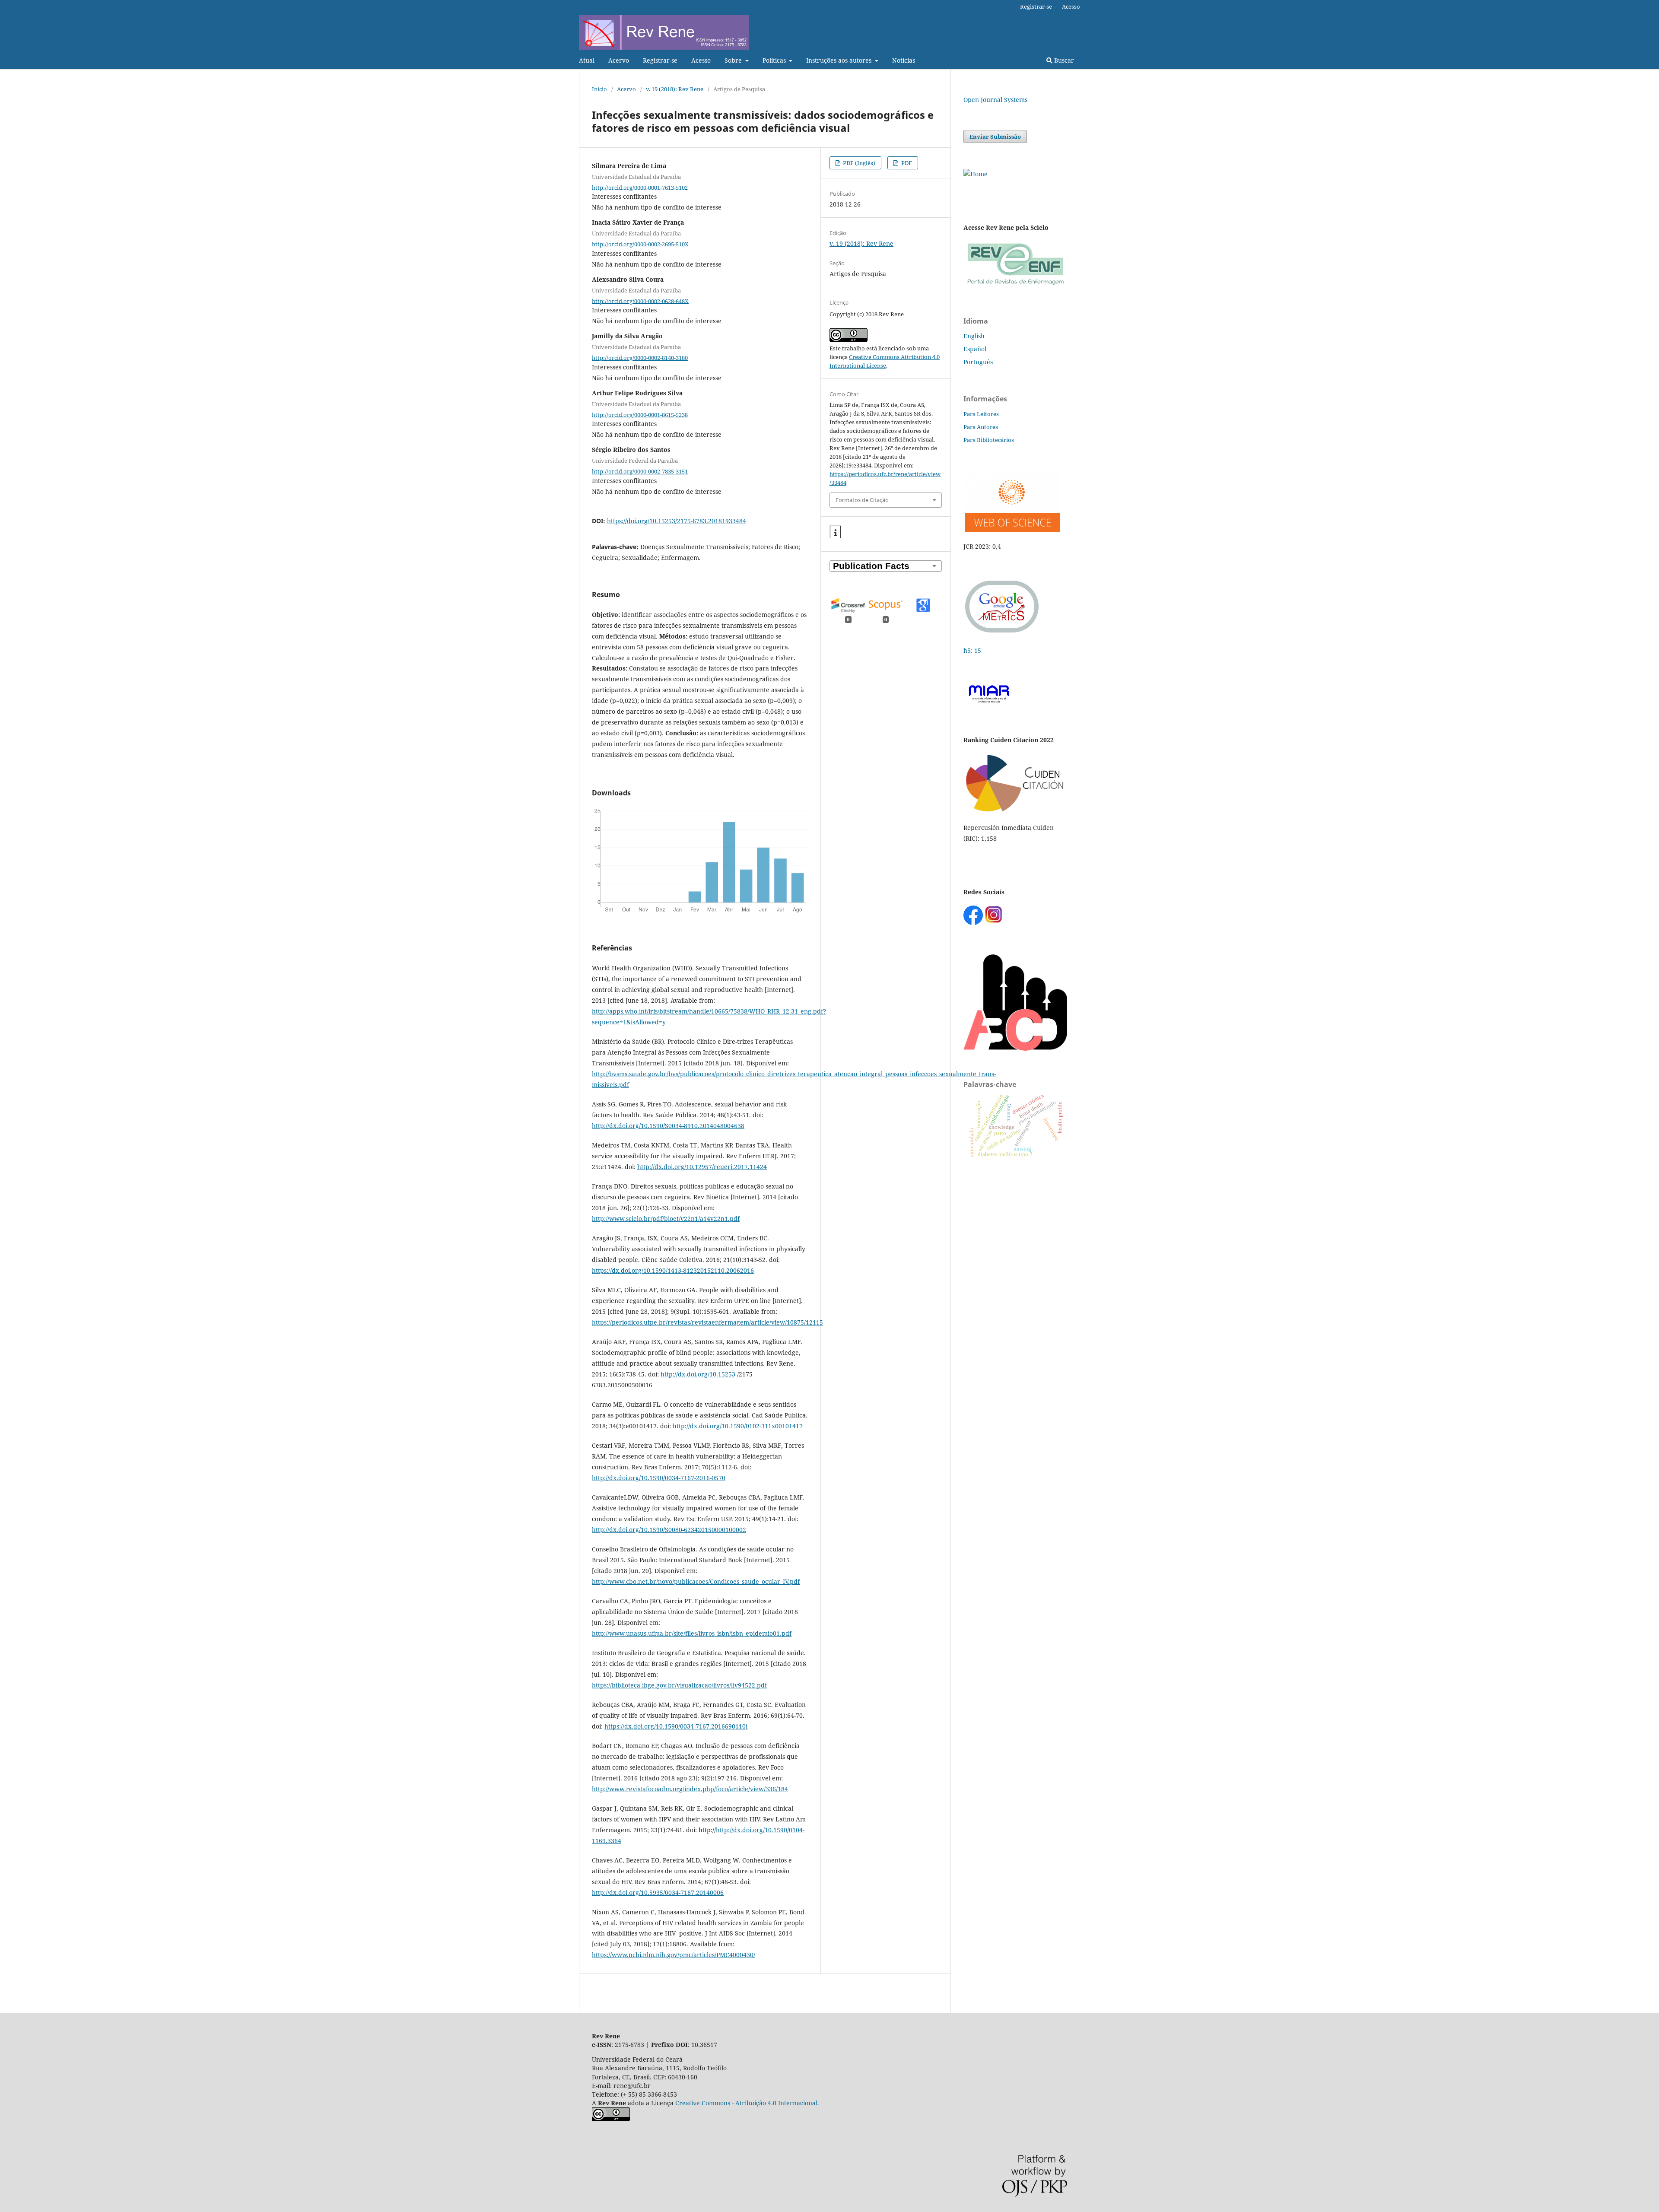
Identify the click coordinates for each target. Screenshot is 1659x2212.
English (974, 336)
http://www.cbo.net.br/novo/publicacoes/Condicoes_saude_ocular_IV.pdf (696, 1581)
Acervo (619, 60)
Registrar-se (660, 60)
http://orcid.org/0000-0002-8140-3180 (640, 358)
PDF (906, 163)
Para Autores (981, 427)
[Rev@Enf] (1015, 285)
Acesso (701, 60)
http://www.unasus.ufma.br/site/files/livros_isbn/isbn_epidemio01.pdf (692, 1633)
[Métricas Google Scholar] (1002, 634)
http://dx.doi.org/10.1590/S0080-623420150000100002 (669, 1530)
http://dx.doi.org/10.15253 (698, 1374)
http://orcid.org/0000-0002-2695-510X (640, 244)
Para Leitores (981, 414)
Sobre (734, 60)
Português (978, 362)
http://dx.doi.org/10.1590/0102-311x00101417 (738, 1426)
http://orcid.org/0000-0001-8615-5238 (640, 414)
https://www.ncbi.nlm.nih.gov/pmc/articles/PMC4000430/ (674, 1955)
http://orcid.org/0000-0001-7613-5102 (640, 187)
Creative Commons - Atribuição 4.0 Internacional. (747, 2103)
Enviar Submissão (995, 137)
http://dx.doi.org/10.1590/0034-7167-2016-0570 (659, 1478)
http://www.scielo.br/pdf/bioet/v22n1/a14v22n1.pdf (666, 1219)
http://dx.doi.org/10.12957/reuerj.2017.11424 (702, 1167)
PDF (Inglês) (858, 163)
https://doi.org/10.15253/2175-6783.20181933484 (677, 521)
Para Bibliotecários (989, 440)
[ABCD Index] (1015, 1048)
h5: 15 (973, 650)
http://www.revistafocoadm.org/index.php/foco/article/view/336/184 (690, 1789)
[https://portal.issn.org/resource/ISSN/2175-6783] (976, 174)
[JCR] (1012, 529)
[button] (835, 532)
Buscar (1063, 60)
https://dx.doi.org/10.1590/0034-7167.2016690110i (676, 1726)
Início (599, 89)
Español (975, 349)
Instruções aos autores (840, 60)
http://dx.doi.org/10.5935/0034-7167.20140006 (658, 1893)
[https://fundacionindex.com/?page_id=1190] (1015, 811)
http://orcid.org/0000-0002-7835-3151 (640, 471)
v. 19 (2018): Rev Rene (675, 89)
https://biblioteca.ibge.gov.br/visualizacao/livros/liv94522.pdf (679, 1685)
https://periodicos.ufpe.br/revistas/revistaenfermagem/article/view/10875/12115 (707, 1322)
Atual (587, 60)
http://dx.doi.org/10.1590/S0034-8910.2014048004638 (668, 1126)
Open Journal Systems (995, 100)
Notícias (904, 60)
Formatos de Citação (862, 500)
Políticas (775, 60)
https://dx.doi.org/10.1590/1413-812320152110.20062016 (673, 1270)
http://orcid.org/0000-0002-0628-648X (640, 301)
